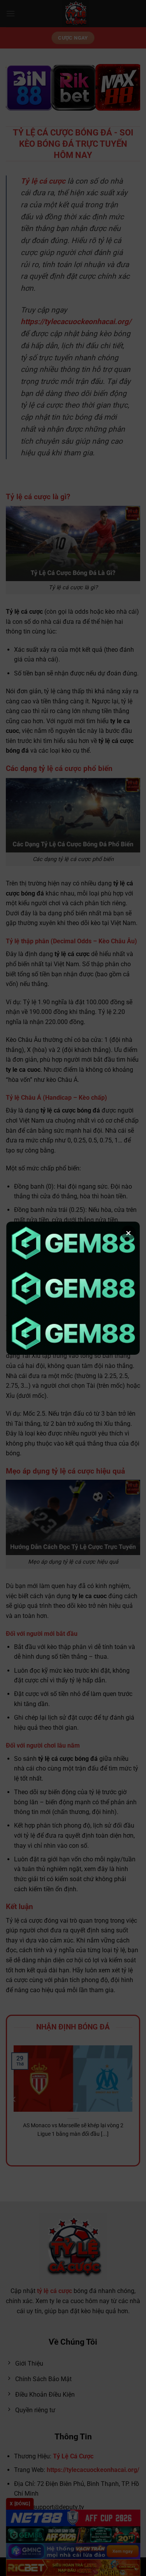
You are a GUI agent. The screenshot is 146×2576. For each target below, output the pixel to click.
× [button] (128, 1233)
